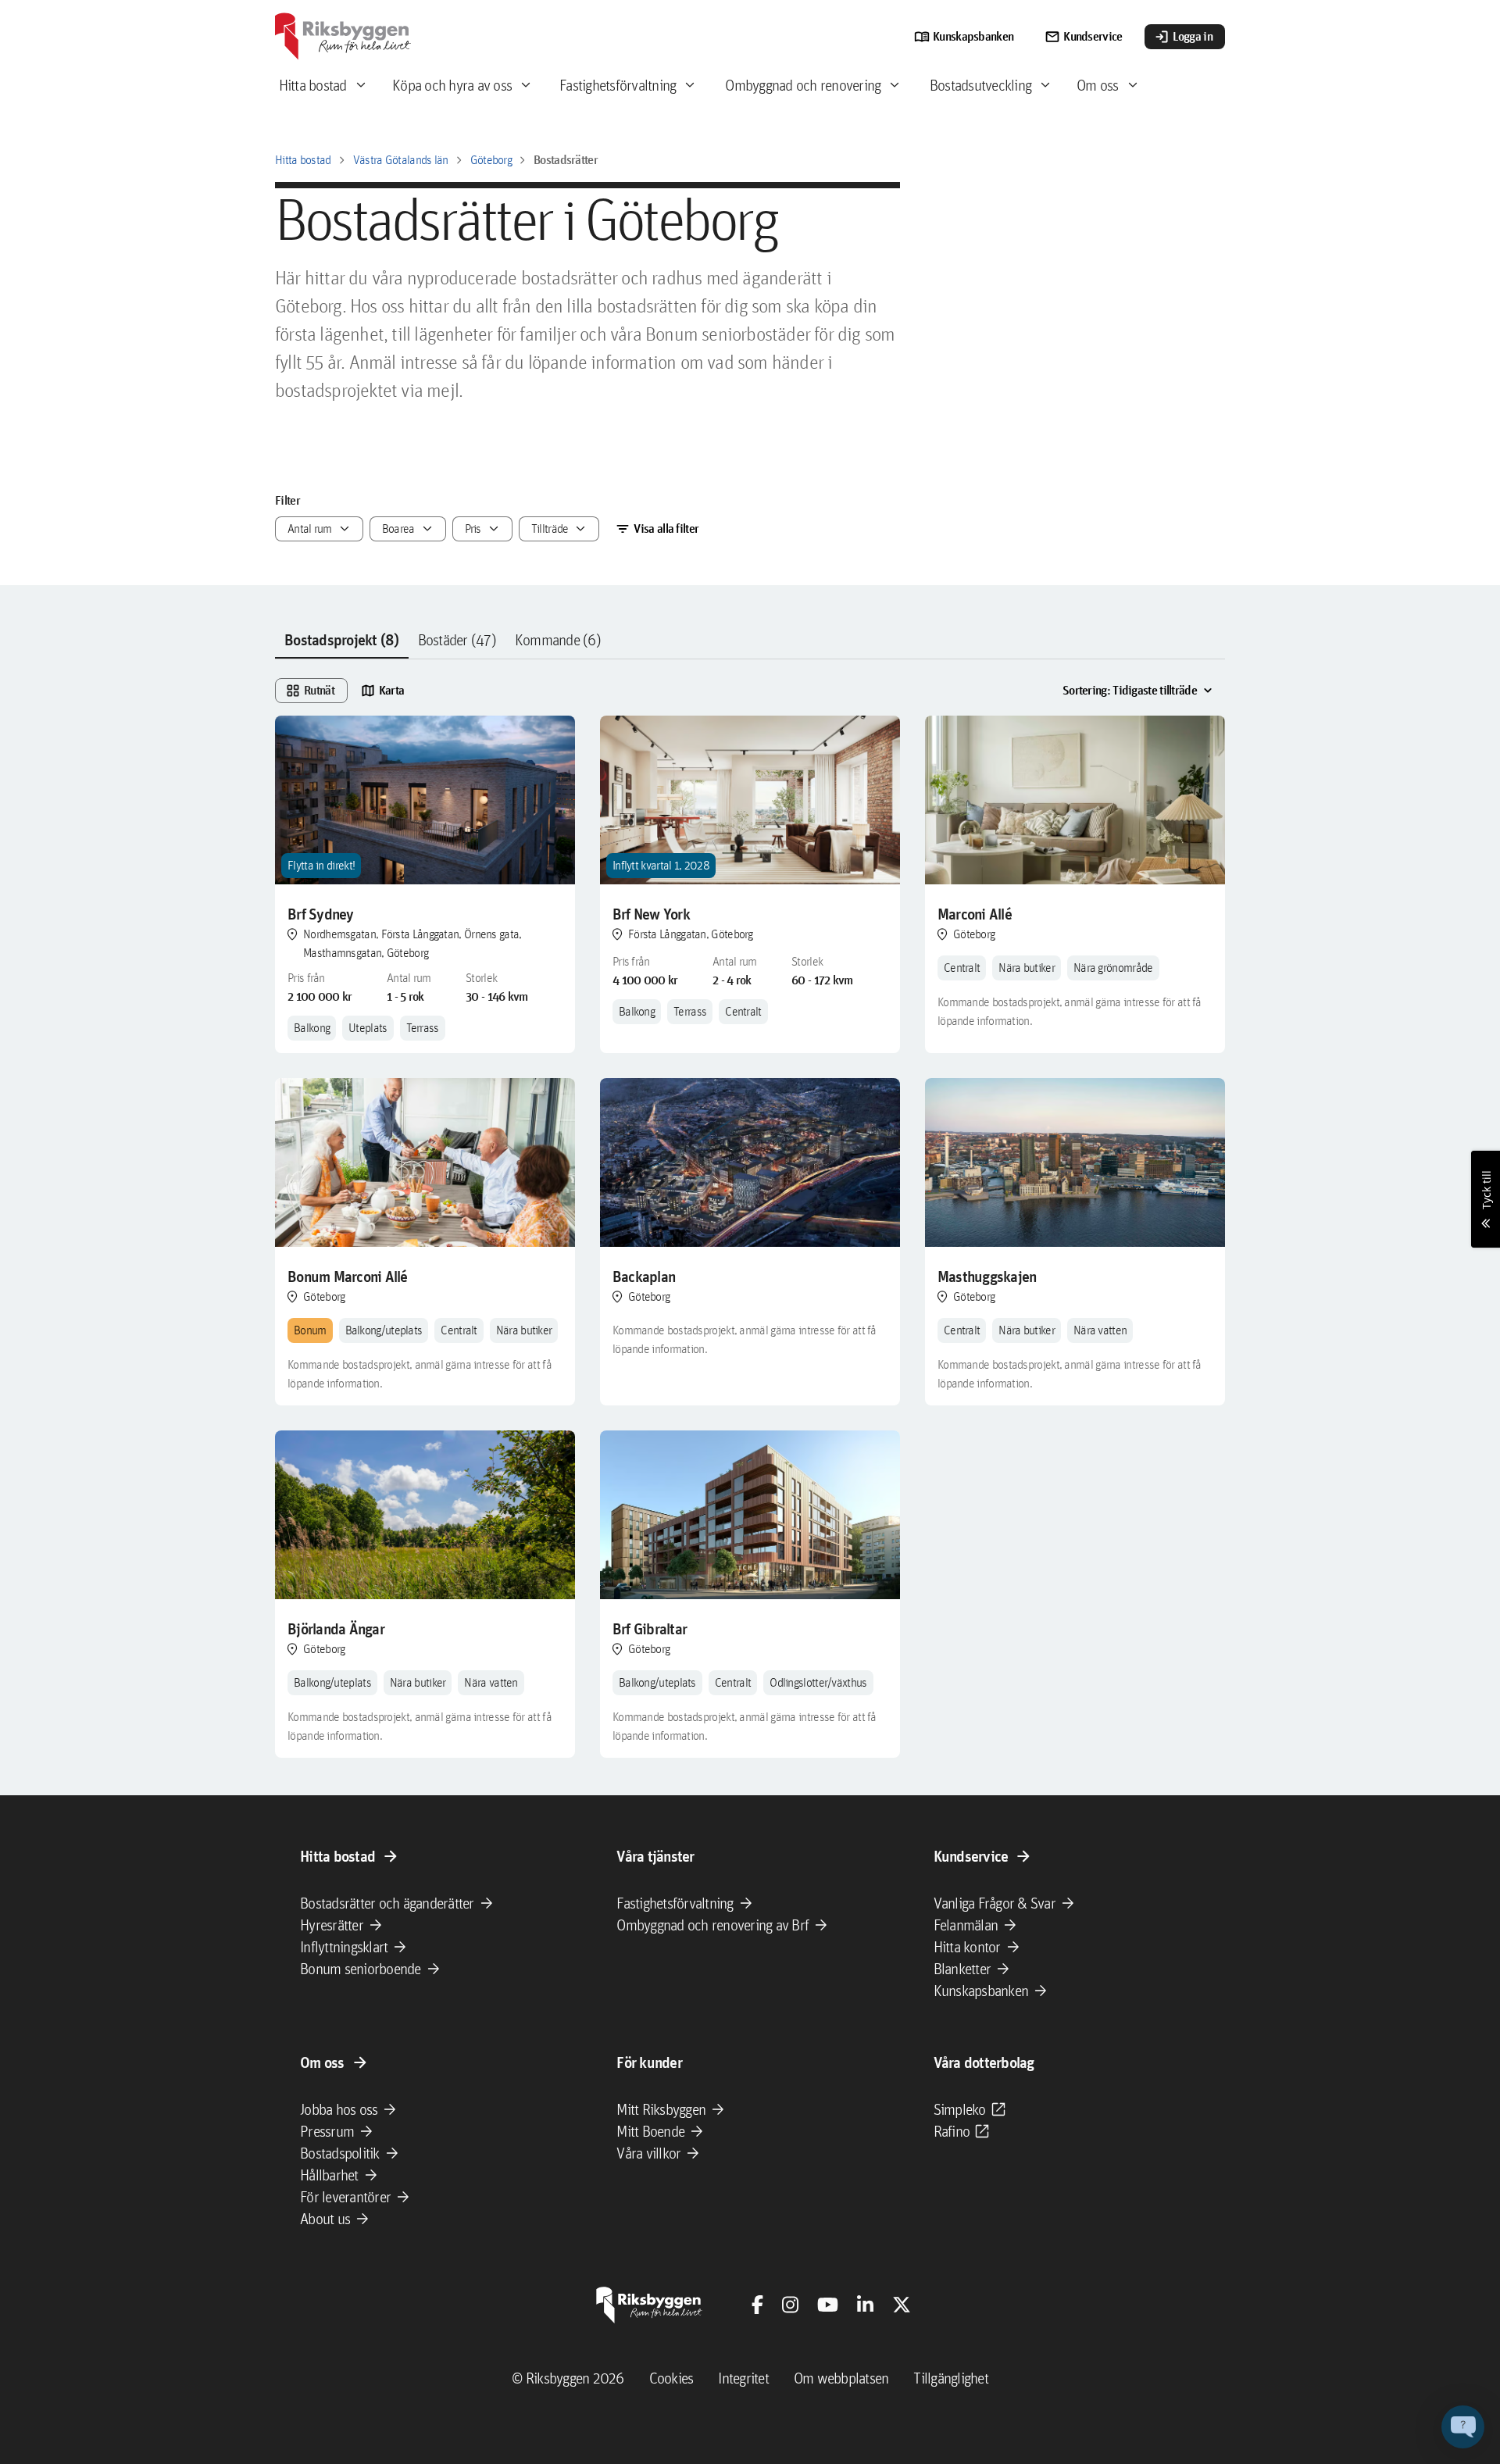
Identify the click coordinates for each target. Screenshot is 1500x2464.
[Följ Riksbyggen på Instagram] (790, 2305)
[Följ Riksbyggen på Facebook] (757, 2305)
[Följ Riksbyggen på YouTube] (828, 2305)
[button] (1463, 2427)
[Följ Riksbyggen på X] (902, 2305)
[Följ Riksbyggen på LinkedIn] (865, 2305)
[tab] (342, 641)
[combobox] (319, 529)
